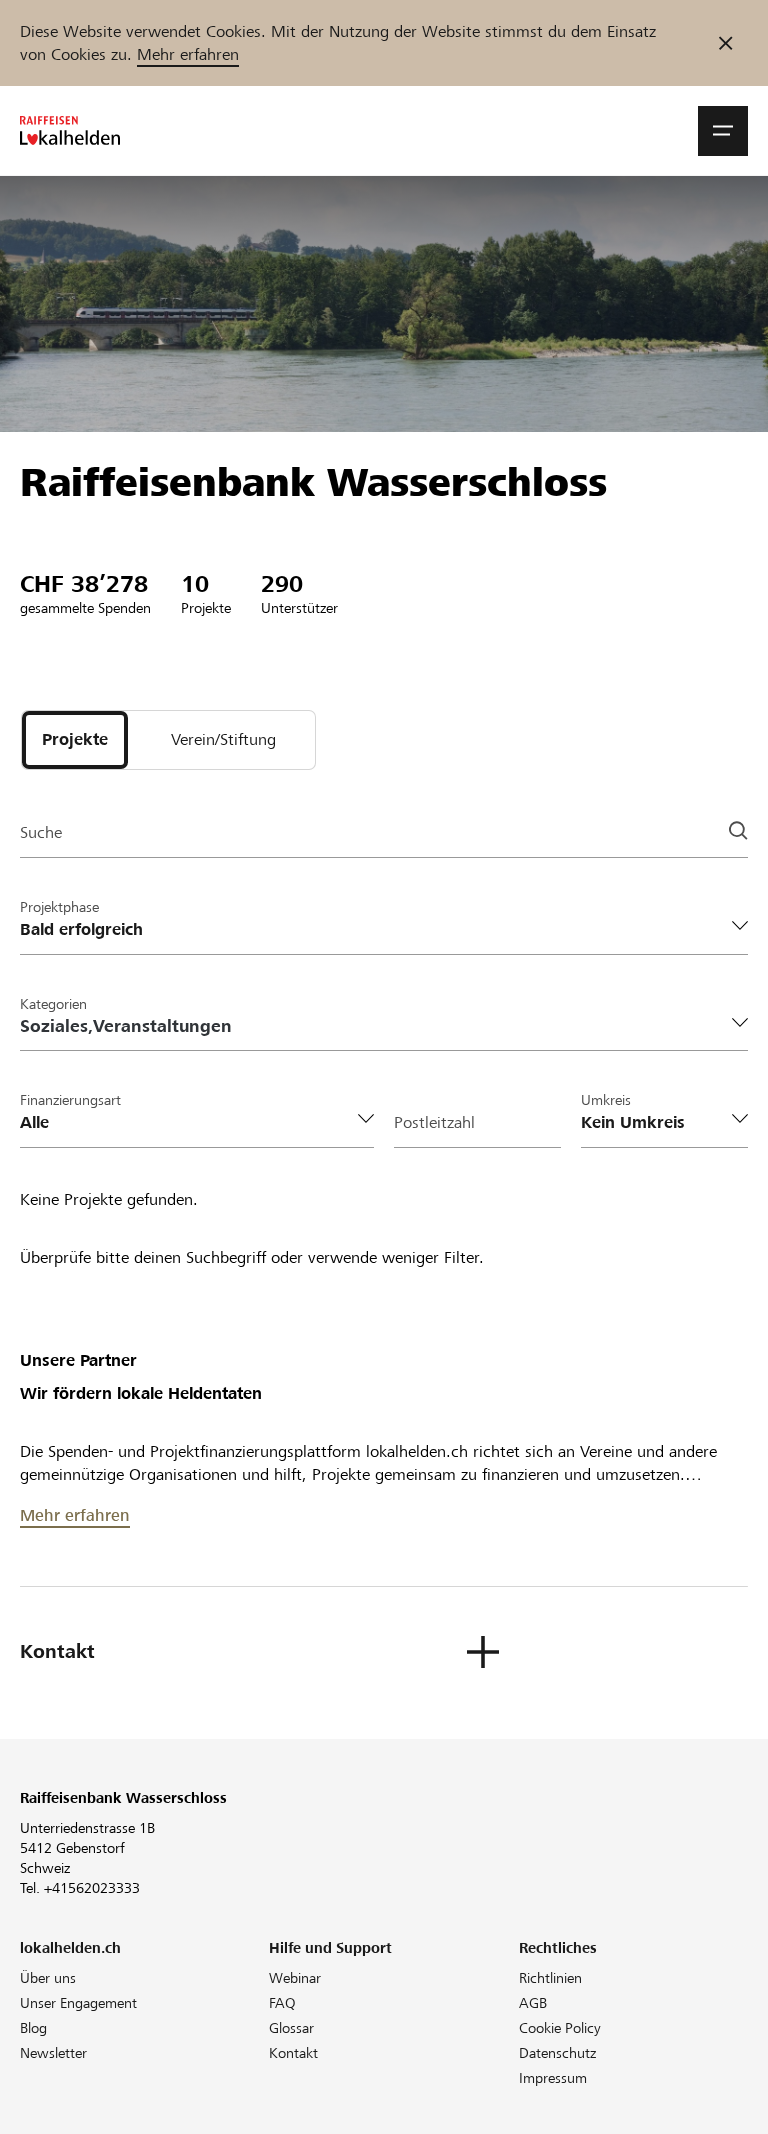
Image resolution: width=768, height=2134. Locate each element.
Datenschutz (557, 2053)
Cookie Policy (560, 2028)
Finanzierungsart (70, 1100)
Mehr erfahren (188, 54)
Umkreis (606, 1100)
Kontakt (293, 2053)
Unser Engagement (78, 2003)
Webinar (295, 1978)
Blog (33, 2028)
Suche (41, 832)
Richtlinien (550, 1978)
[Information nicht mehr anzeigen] (725, 43)
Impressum (553, 2078)
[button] (723, 131)
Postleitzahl (434, 1122)
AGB (533, 2003)
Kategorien (53, 1004)
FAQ (282, 2003)
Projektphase (59, 907)
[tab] (75, 740)
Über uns (48, 1978)
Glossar (291, 2028)
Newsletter (53, 2053)
